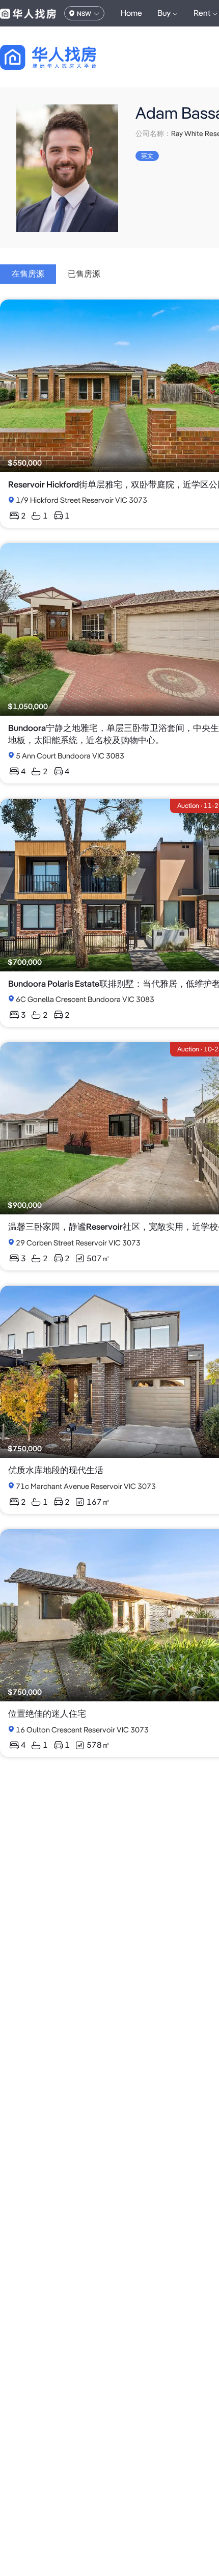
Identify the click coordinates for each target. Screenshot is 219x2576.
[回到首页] (66, 57)
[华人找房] (28, 13)
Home (131, 13)
